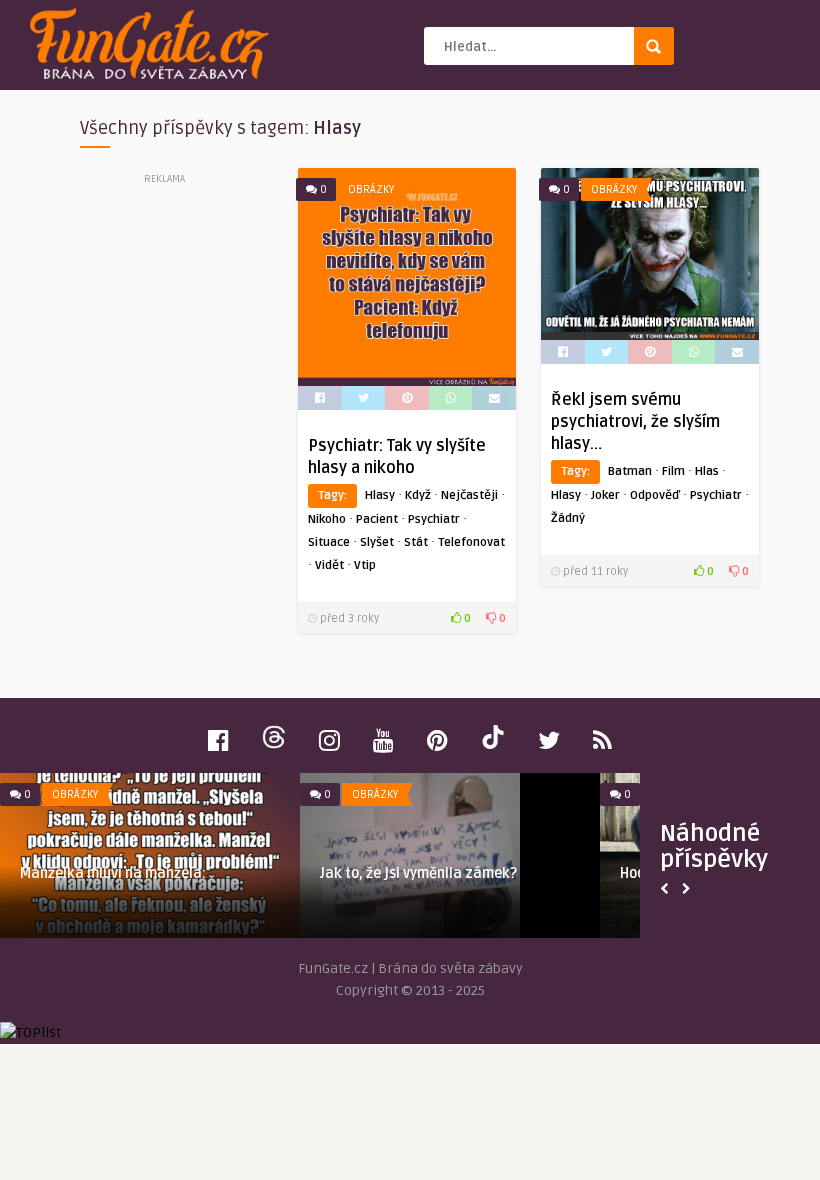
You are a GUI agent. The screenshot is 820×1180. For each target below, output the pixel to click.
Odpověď (655, 495)
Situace (329, 542)
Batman (630, 471)
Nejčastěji (469, 495)
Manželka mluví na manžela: (113, 873)
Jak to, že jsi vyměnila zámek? (418, 873)
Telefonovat (471, 542)
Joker (605, 495)
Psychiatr (434, 519)
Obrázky (371, 189)
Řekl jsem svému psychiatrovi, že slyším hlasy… (635, 422)
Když (418, 495)
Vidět (329, 565)
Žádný (568, 518)
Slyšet (377, 542)
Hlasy (380, 495)
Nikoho (327, 519)
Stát (416, 542)
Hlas (707, 471)
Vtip (365, 565)
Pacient (377, 519)
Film (673, 471)
